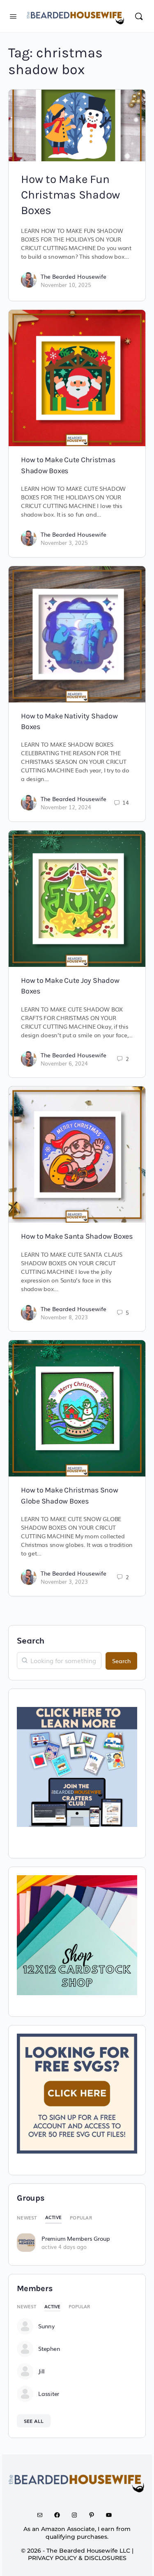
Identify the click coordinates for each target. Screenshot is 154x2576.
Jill (41, 2371)
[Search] (139, 16)
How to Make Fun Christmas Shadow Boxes (70, 195)
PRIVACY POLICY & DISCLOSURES (77, 2558)
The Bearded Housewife (74, 276)
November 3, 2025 (64, 543)
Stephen (49, 2348)
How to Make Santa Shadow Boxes (77, 1236)
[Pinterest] (94, 2515)
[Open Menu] (13, 15)
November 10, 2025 (66, 285)
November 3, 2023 (64, 1581)
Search (31, 1640)
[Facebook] (60, 2515)
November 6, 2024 (64, 1063)
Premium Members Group (76, 2238)
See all (34, 2421)
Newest (27, 2217)
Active (54, 2217)
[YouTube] (112, 2515)
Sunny (46, 2326)
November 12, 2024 (66, 807)
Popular (81, 2217)
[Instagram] (77, 2515)
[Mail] (43, 2515)
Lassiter (49, 2393)
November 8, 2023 (64, 1317)
